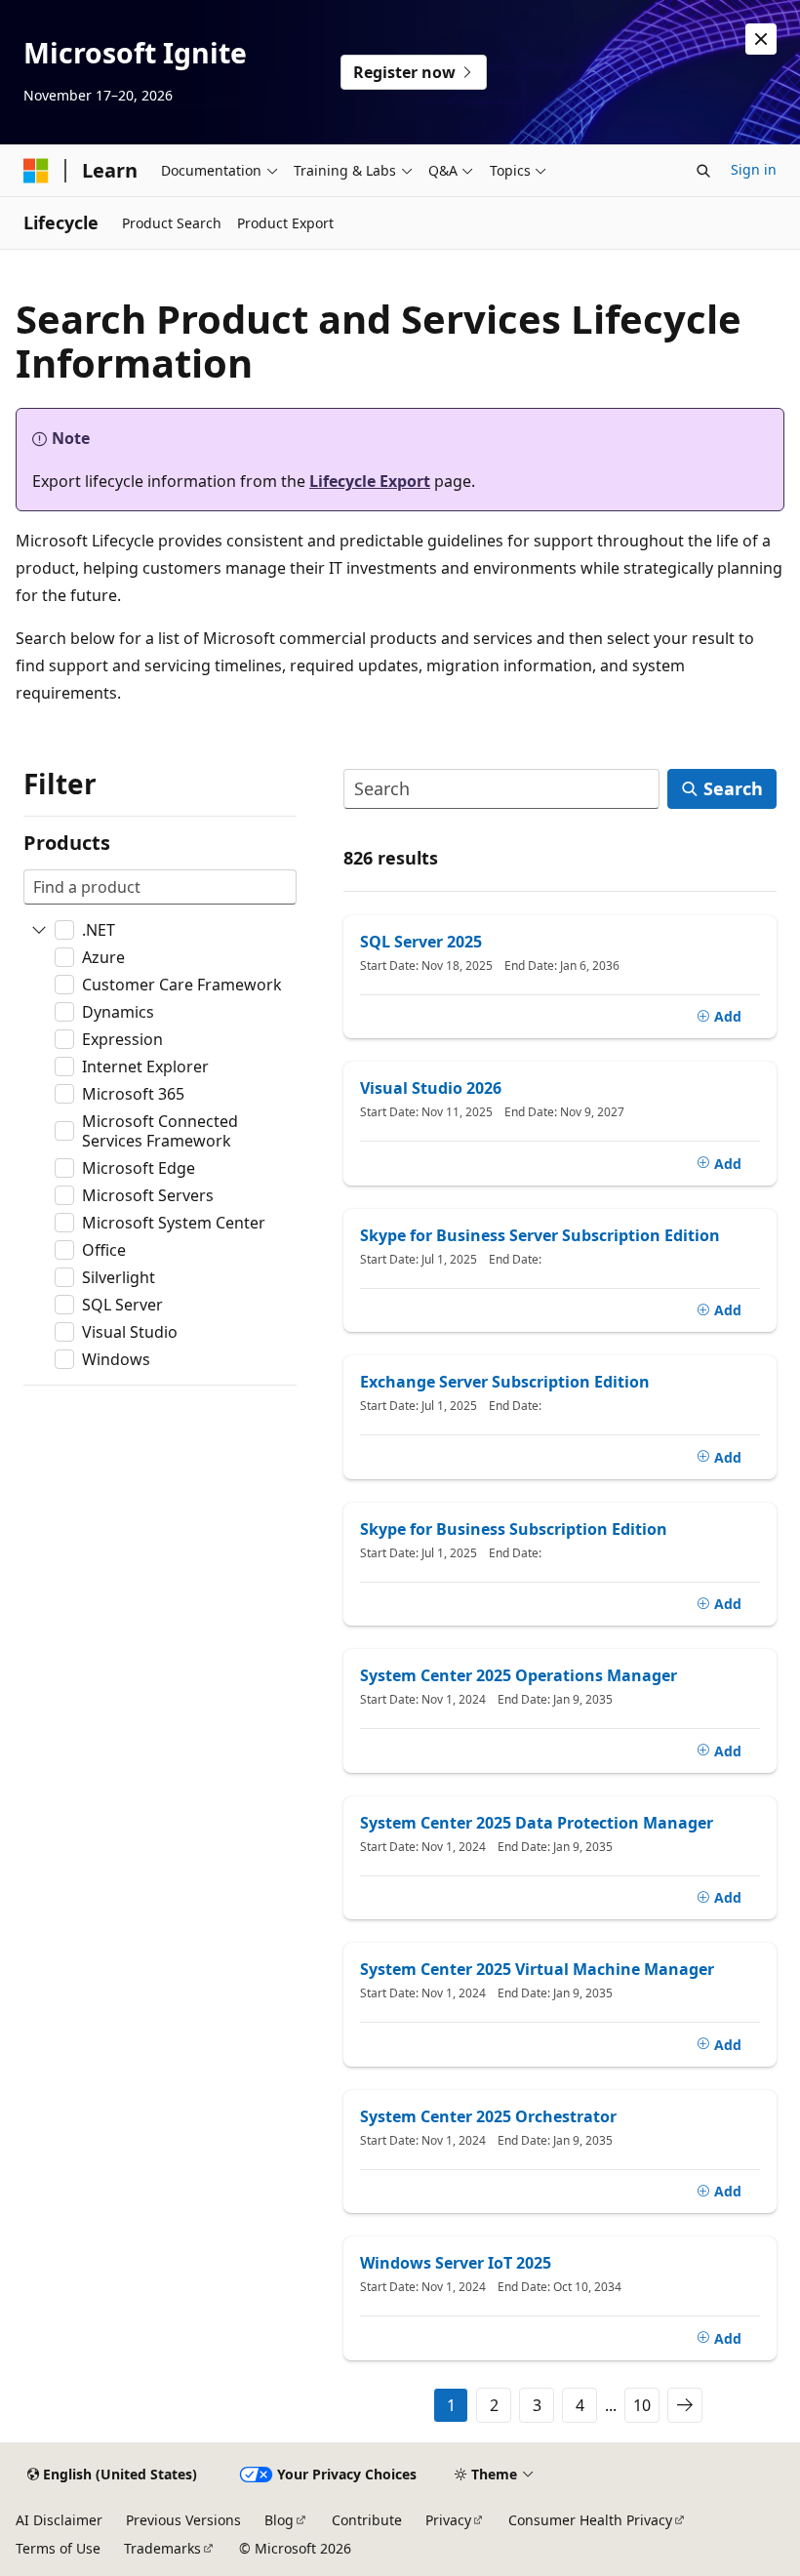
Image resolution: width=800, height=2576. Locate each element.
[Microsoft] (36, 171)
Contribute (367, 2520)
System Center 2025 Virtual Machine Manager (537, 1969)
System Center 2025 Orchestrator (488, 2116)
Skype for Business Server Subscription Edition (540, 1235)
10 (642, 2405)
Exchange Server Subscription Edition (505, 1382)
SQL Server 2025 (421, 942)
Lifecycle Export (370, 481)
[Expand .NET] (39, 930)
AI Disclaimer (59, 2520)
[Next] (685, 2405)
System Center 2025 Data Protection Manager (537, 1823)
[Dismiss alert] (761, 39)
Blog (279, 2520)
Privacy (448, 2520)
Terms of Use (58, 2548)
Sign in (754, 169)
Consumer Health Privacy (590, 2520)
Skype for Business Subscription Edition (514, 1529)
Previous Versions (183, 2520)
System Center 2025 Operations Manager (519, 1675)
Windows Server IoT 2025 (456, 2263)
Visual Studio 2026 (431, 1088)
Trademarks (162, 2548)
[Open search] (703, 171)
